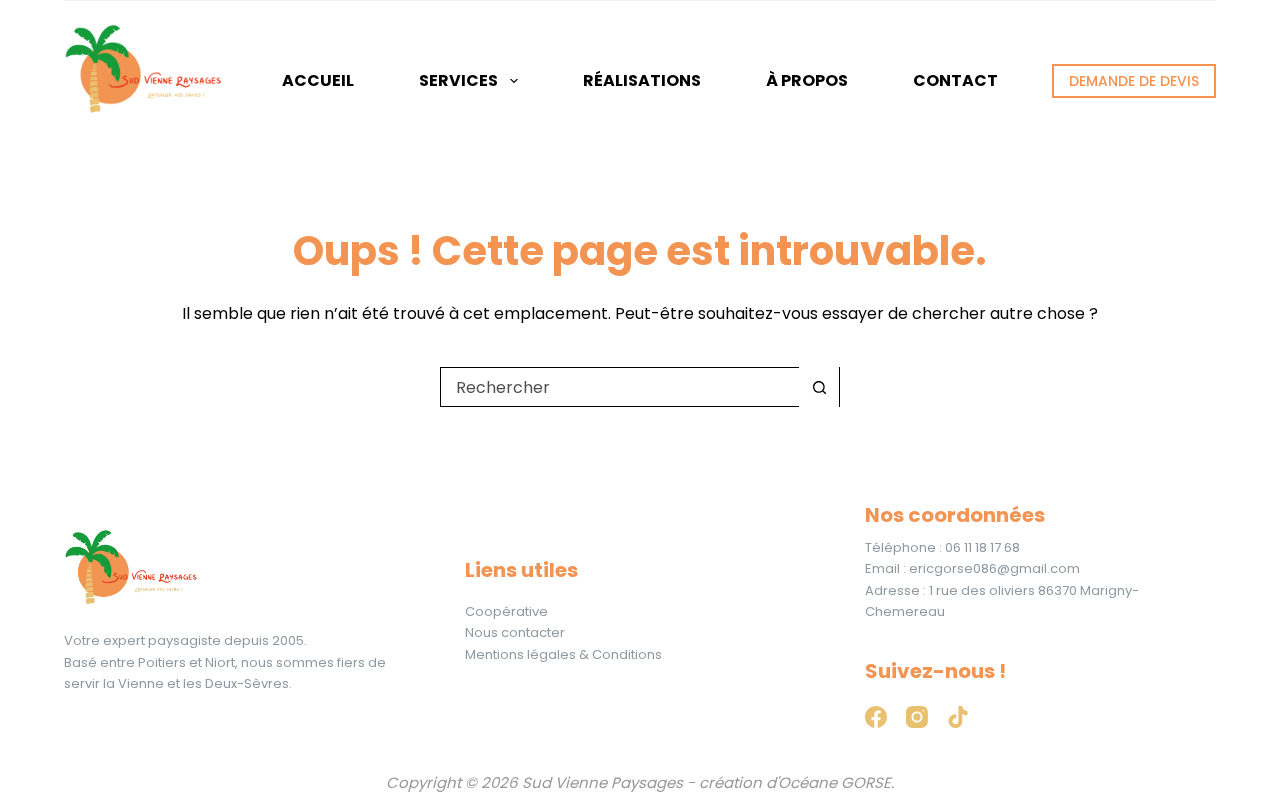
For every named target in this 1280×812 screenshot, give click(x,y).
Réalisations (642, 80)
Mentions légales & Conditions (563, 654)
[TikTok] (958, 717)
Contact (955, 80)
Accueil (318, 80)
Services (458, 80)
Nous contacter (515, 632)
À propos (807, 80)
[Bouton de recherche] (819, 387)
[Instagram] (917, 717)
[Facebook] (876, 717)
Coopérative (506, 611)
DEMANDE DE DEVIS (1134, 81)
